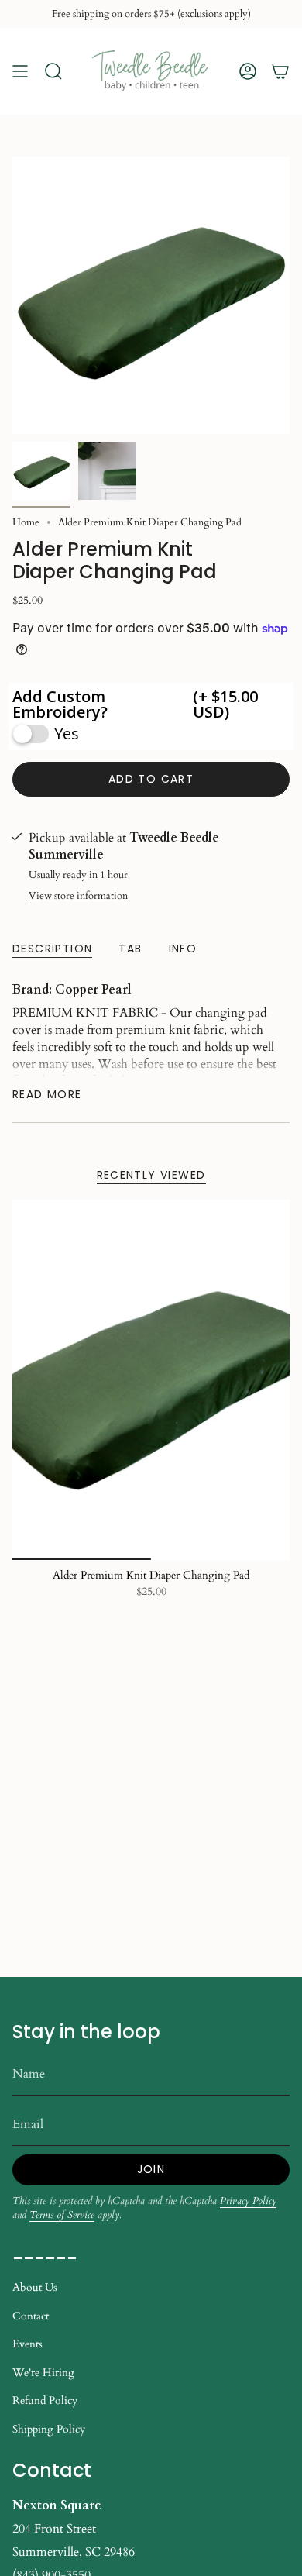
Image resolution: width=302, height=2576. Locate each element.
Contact (31, 2316)
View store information (78, 896)
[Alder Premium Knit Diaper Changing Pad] (151, 1380)
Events (27, 2344)
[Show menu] (20, 71)
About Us (35, 2287)
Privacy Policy (248, 2201)
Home (26, 522)
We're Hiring (43, 2373)
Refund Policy (45, 2400)
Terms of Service (62, 2215)
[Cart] (280, 71)
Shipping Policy (49, 2429)
